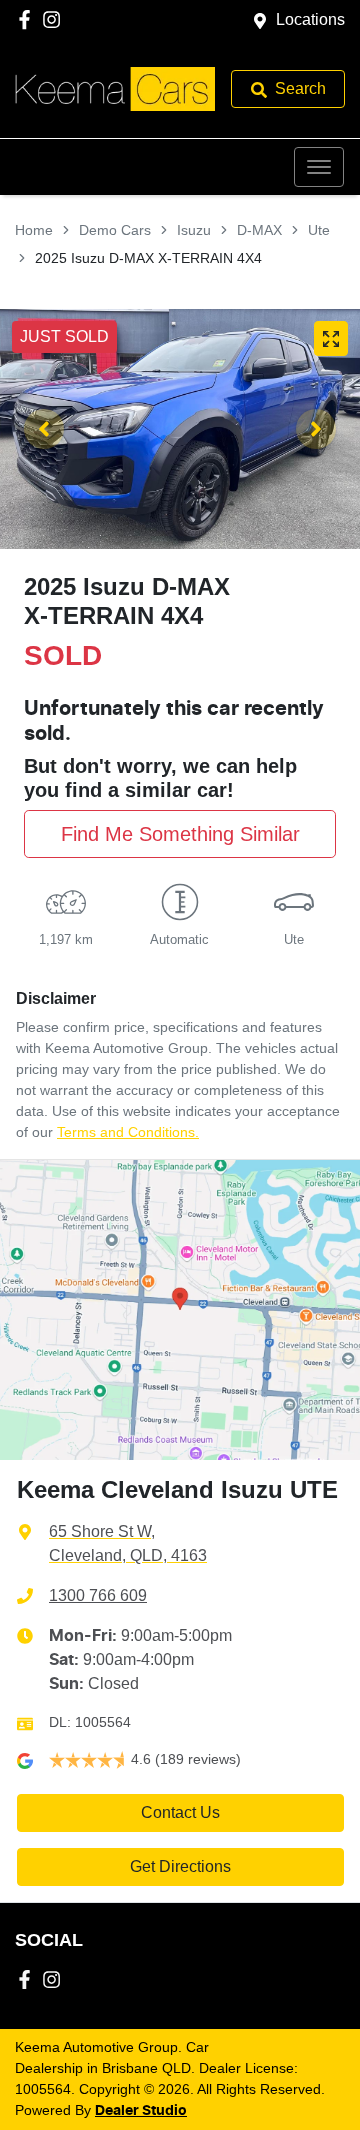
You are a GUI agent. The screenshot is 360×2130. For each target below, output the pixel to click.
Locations (310, 19)
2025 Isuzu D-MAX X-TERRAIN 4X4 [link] (148, 258)
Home (34, 230)
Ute (319, 230)
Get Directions (180, 1866)
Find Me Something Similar (180, 834)
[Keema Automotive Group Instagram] (55, 19)
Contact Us (180, 1812)
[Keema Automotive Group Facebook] (28, 19)
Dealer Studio (141, 2111)
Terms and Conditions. (128, 1132)
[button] (319, 167)
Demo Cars (115, 230)
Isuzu (194, 230)
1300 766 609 (98, 1595)
